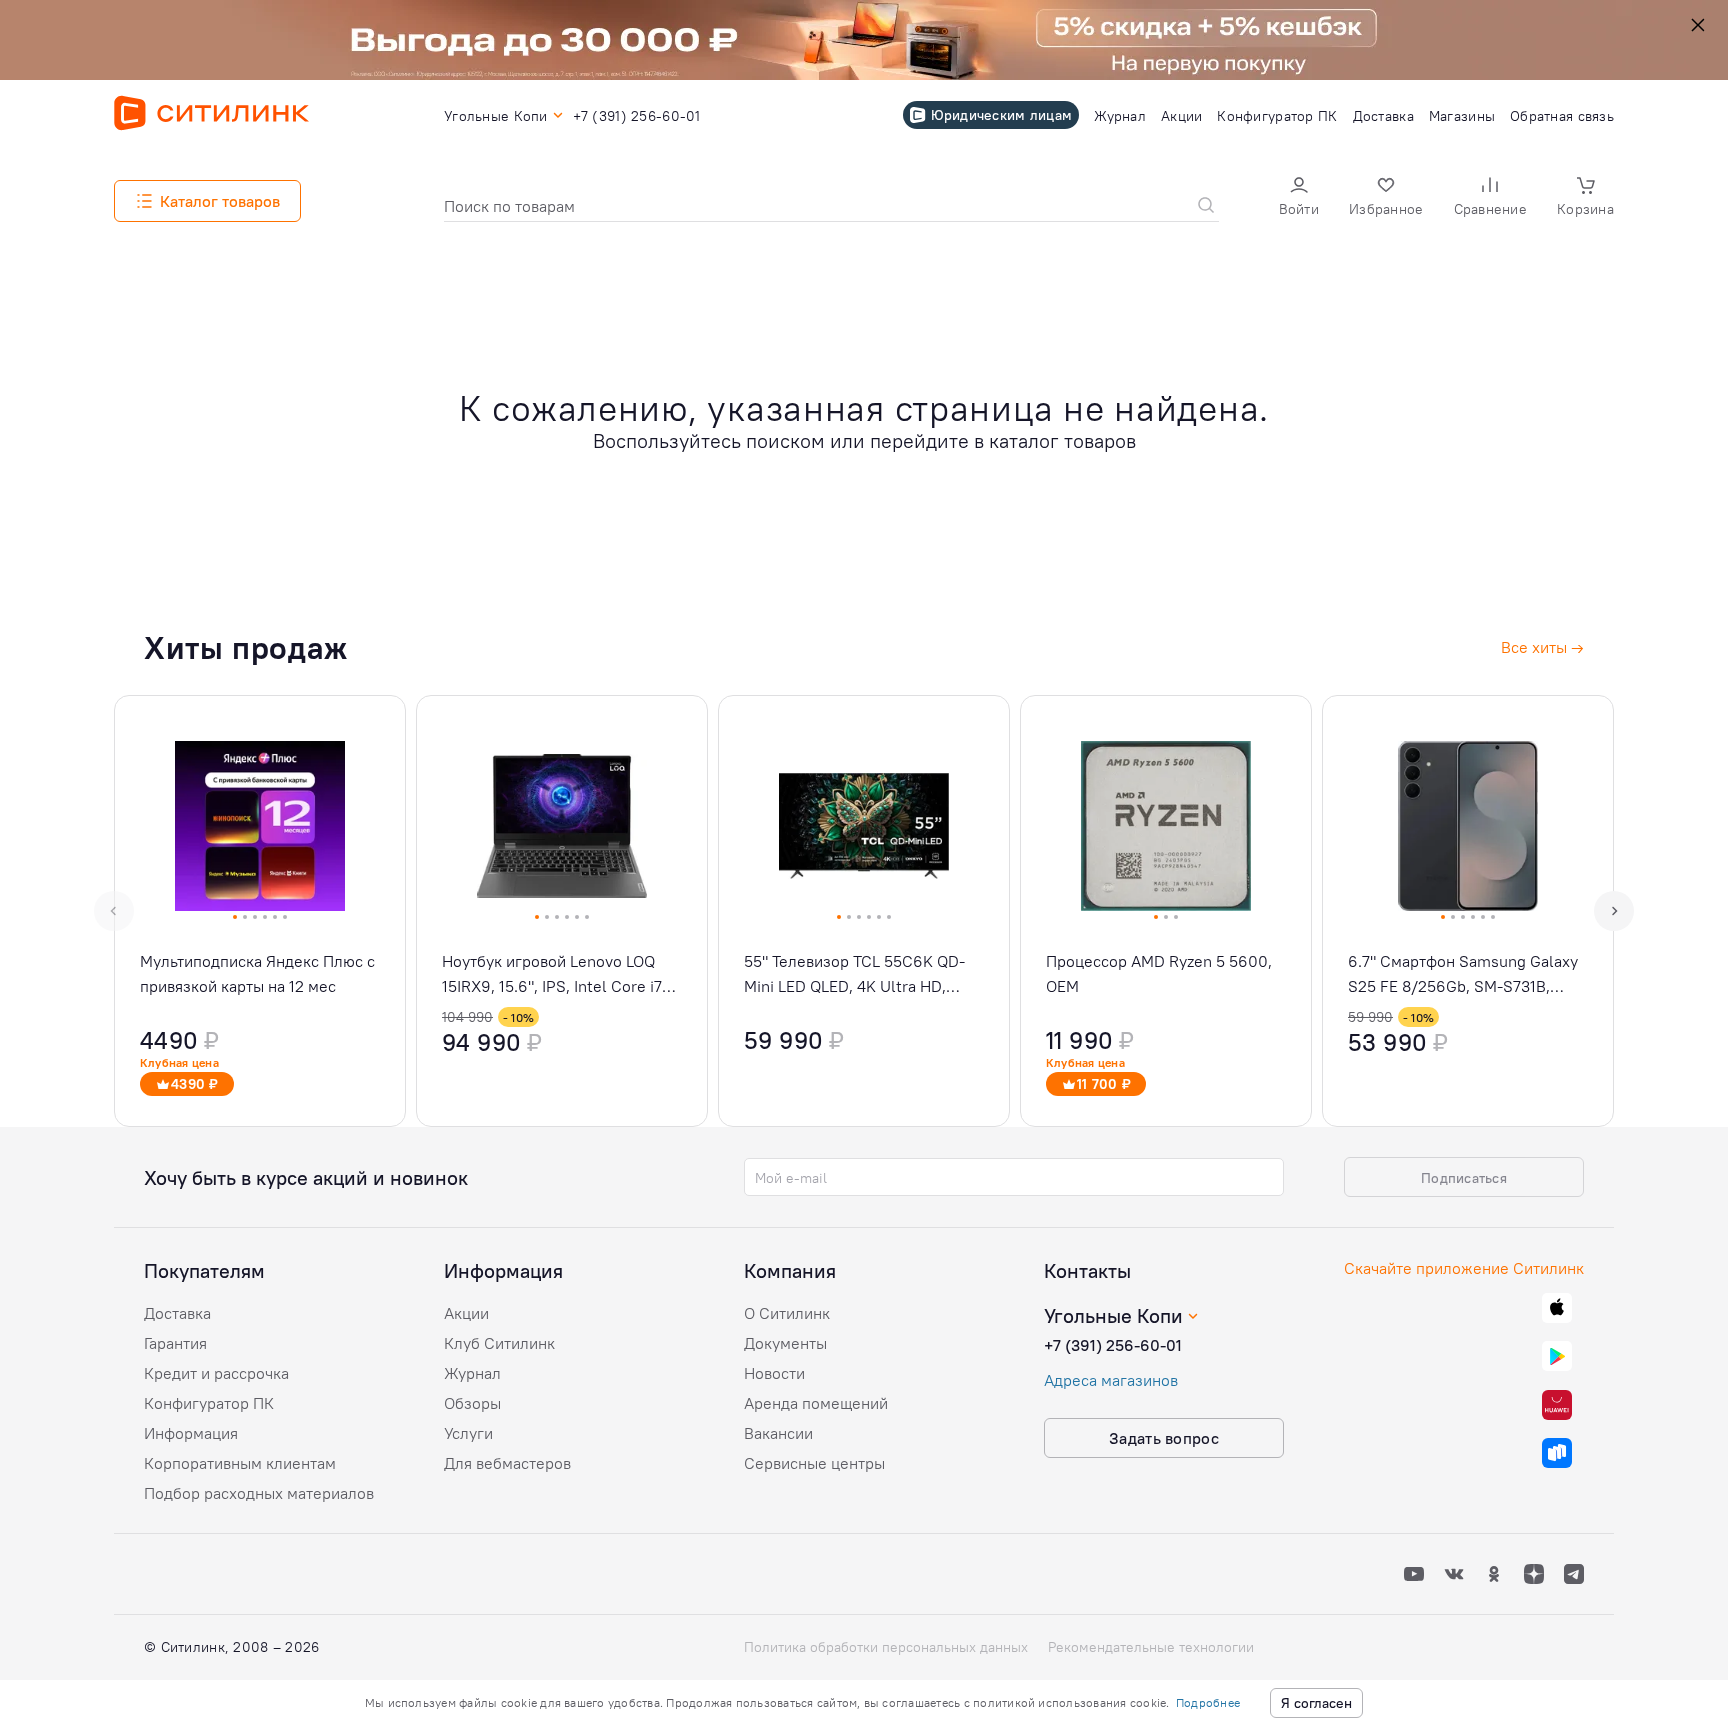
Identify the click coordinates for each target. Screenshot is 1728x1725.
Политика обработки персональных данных (886, 1647)
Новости (774, 1373)
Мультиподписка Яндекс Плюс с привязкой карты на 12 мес (257, 973)
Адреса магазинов (1111, 1380)
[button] (1299, 198)
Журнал (472, 1373)
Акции (466, 1313)
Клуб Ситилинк (499, 1343)
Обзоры (472, 1403)
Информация (191, 1433)
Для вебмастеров (507, 1463)
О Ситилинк (787, 1313)
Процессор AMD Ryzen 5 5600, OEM (1159, 973)
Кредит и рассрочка (216, 1373)
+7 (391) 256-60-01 (1113, 1345)
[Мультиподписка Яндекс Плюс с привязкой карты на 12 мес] (260, 911)
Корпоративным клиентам (240, 1463)
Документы (785, 1343)
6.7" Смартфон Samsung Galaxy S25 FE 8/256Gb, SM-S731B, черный (1463, 975)
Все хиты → (1542, 647)
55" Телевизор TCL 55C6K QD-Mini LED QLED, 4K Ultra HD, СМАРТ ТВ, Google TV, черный (854, 975)
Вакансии (778, 1433)
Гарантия (175, 1343)
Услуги (468, 1433)
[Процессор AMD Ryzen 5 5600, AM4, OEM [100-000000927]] (1166, 911)
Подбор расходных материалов (259, 1493)
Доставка (177, 1313)
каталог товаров (1062, 440)
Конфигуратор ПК (209, 1403)
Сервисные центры (814, 1463)
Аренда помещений (816, 1403)
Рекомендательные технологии (1151, 1647)
